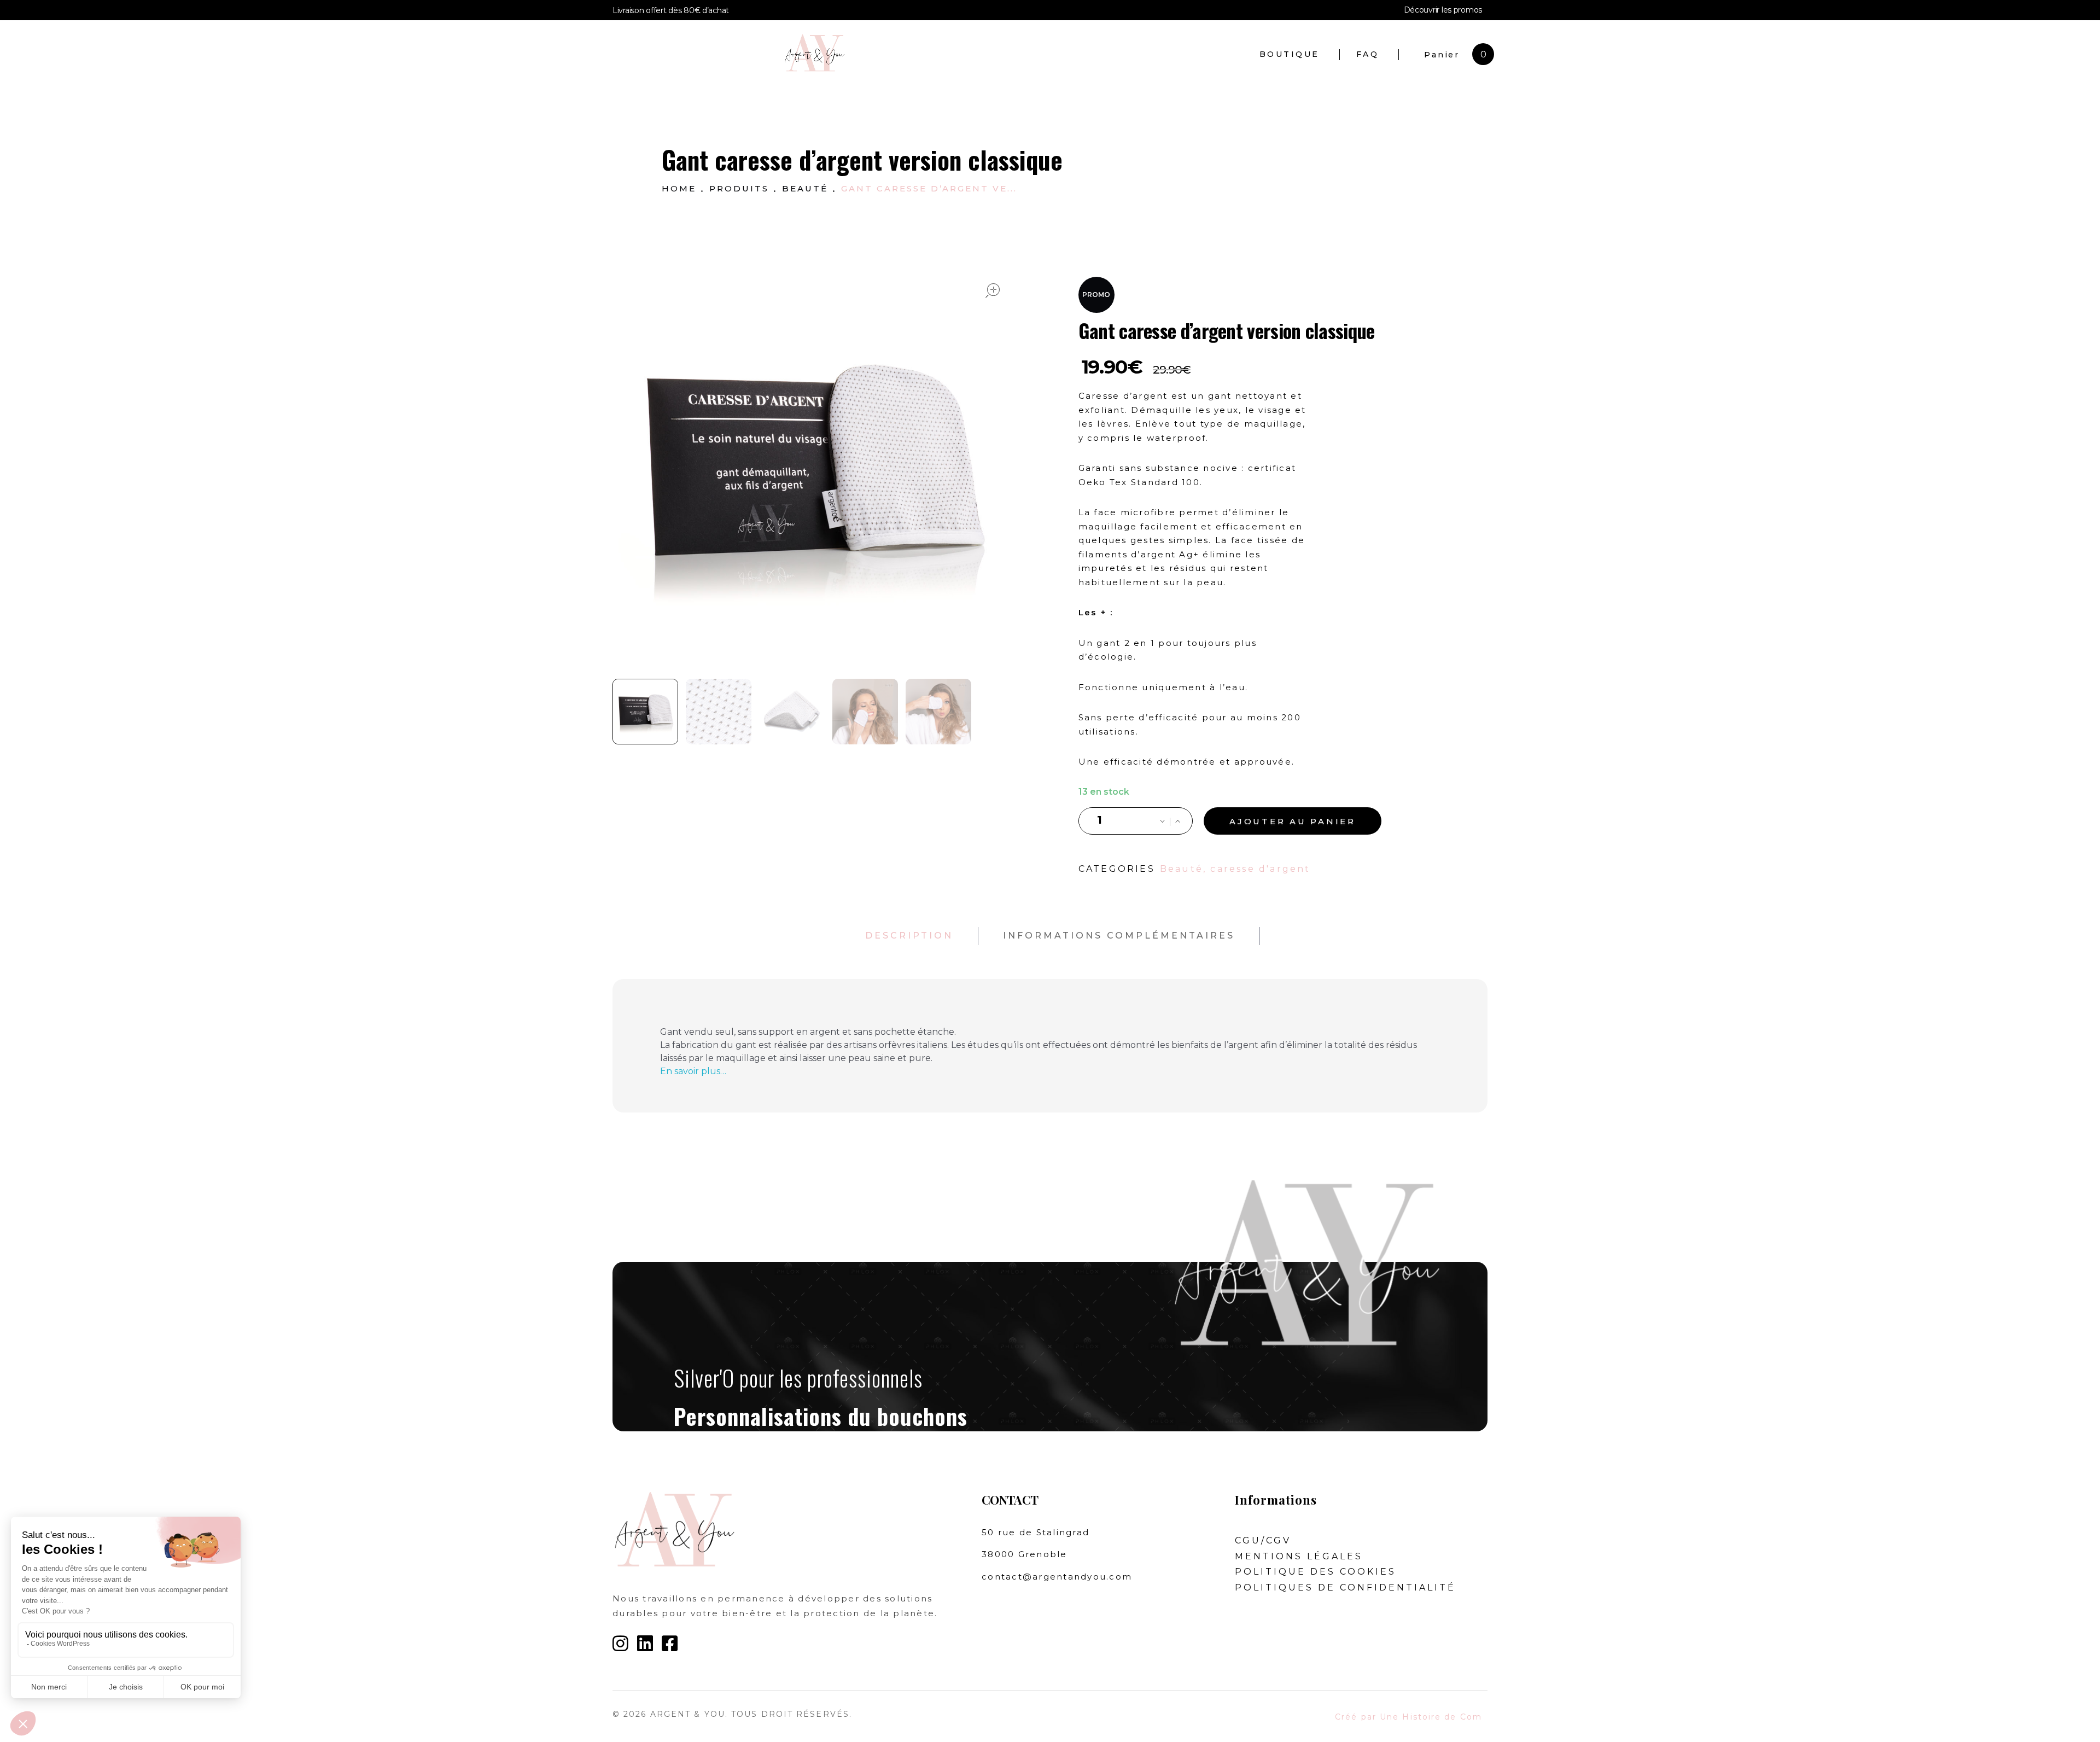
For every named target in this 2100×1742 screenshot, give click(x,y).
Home (679, 188)
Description (909, 936)
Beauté (805, 188)
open (993, 290)
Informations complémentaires (1119, 936)
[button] (1177, 822)
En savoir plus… (693, 1071)
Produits (739, 188)
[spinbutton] (1100, 821)
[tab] (909, 936)
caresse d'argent (1260, 869)
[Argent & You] (940, 53)
